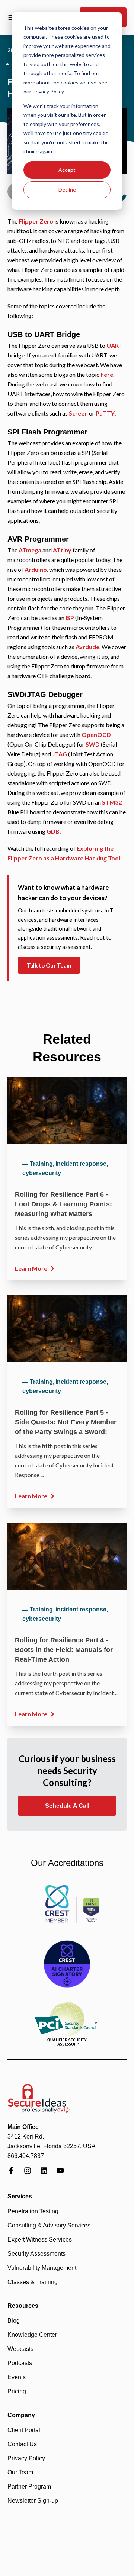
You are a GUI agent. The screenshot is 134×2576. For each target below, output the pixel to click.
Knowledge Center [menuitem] (32, 2335)
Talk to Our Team (49, 965)
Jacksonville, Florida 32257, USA (52, 2146)
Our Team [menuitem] (20, 2472)
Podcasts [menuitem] (20, 2363)
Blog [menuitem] (14, 2321)
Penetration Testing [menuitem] (33, 2211)
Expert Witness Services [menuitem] (40, 2240)
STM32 (112, 802)
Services (20, 2196)
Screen (78, 413)
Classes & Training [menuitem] (33, 2282)
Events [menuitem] (17, 2377)
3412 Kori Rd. (26, 2136)
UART (115, 345)
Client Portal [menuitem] (24, 2430)
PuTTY (105, 413)
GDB (53, 831)
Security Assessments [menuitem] (36, 2254)
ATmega (30, 550)
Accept (67, 170)
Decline (67, 190)
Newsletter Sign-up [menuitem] (33, 2501)
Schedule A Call (67, 1806)
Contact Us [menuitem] (22, 2444)
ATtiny (62, 550)
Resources (23, 2306)
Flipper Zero (36, 221)
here (107, 374)
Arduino (36, 569)
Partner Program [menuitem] (29, 2487)
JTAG (60, 754)
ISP (70, 618)
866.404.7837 (26, 2156)
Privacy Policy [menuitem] (26, 2458)
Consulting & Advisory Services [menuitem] (49, 2225)
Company (21, 2415)
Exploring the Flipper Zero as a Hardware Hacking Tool (64, 853)
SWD (93, 744)
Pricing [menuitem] (17, 2391)
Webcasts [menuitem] (20, 2349)
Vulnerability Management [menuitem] (42, 2268)
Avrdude (87, 647)
